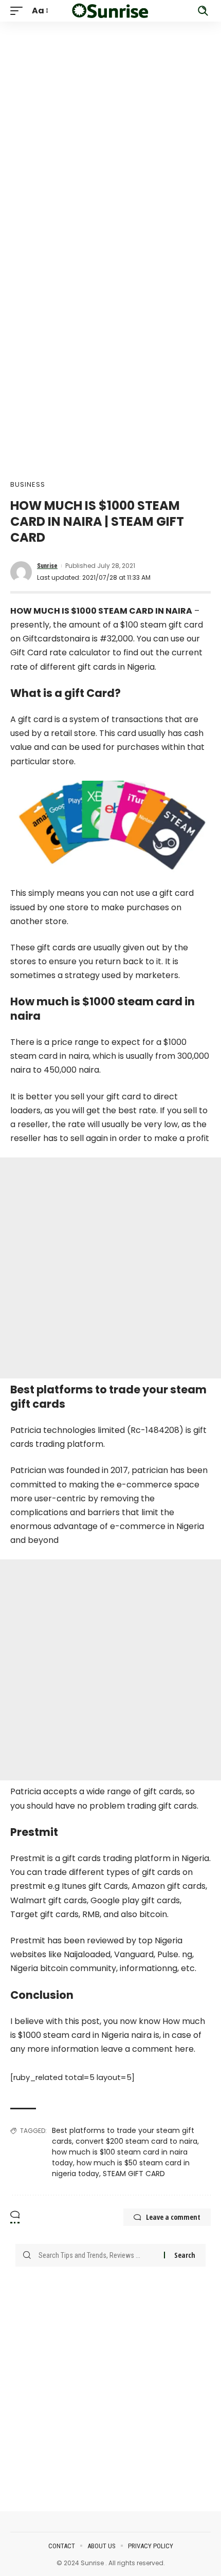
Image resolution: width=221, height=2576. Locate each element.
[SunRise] (110, 11)
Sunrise (47, 566)
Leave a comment (173, 2217)
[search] (203, 11)
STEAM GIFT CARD (134, 2174)
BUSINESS (28, 484)
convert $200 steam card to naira (136, 2141)
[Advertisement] (110, 132)
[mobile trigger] (19, 11)
